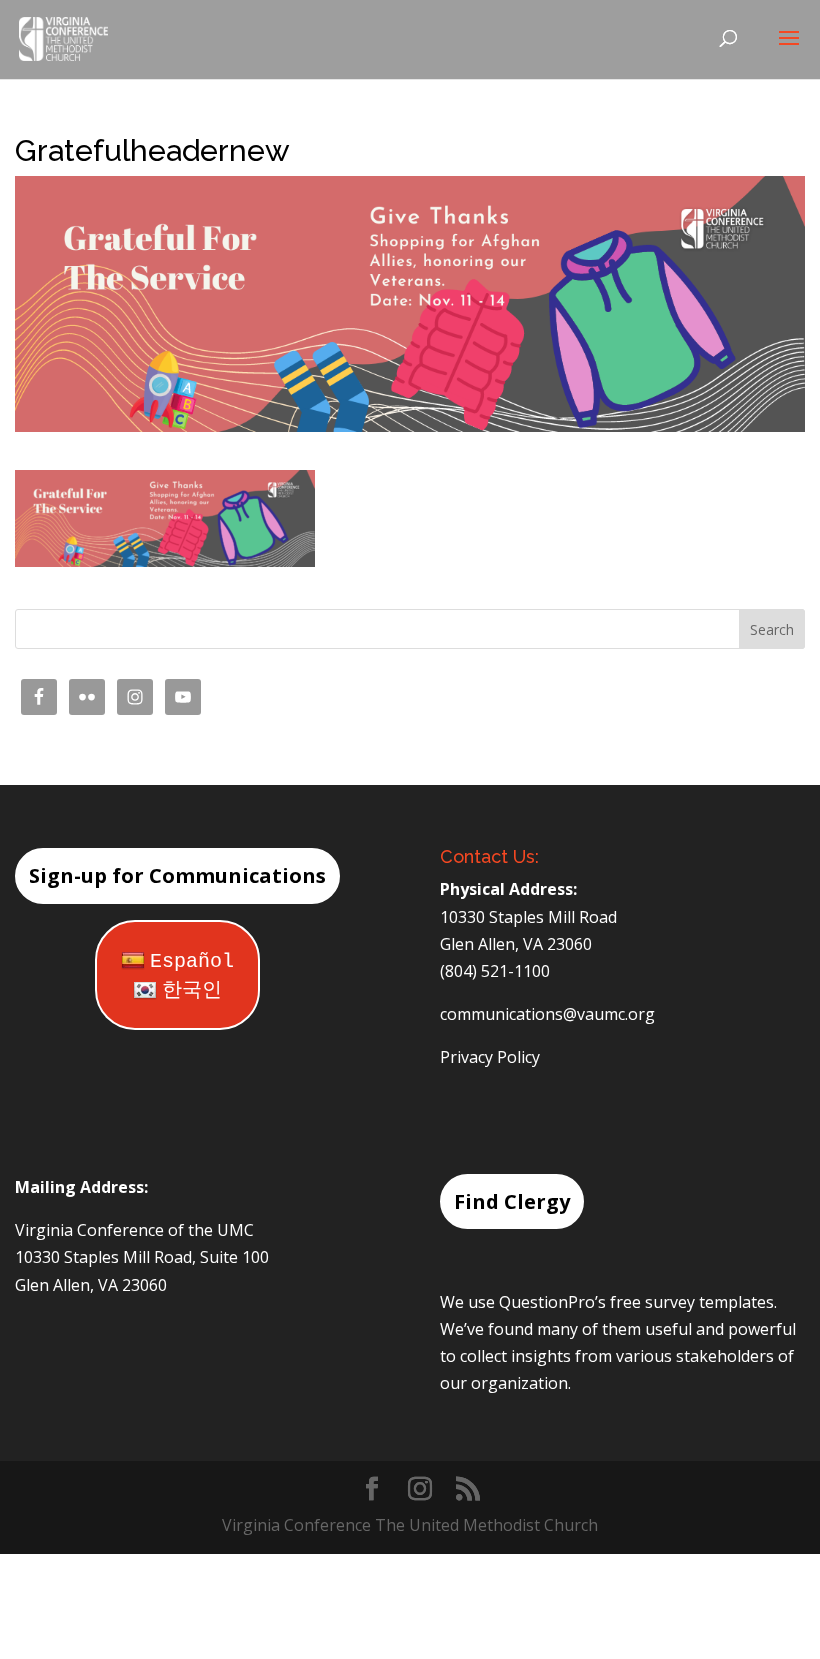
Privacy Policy (490, 1057)
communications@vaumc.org (547, 1014)
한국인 (192, 990)
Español (192, 961)
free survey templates (692, 1302)
